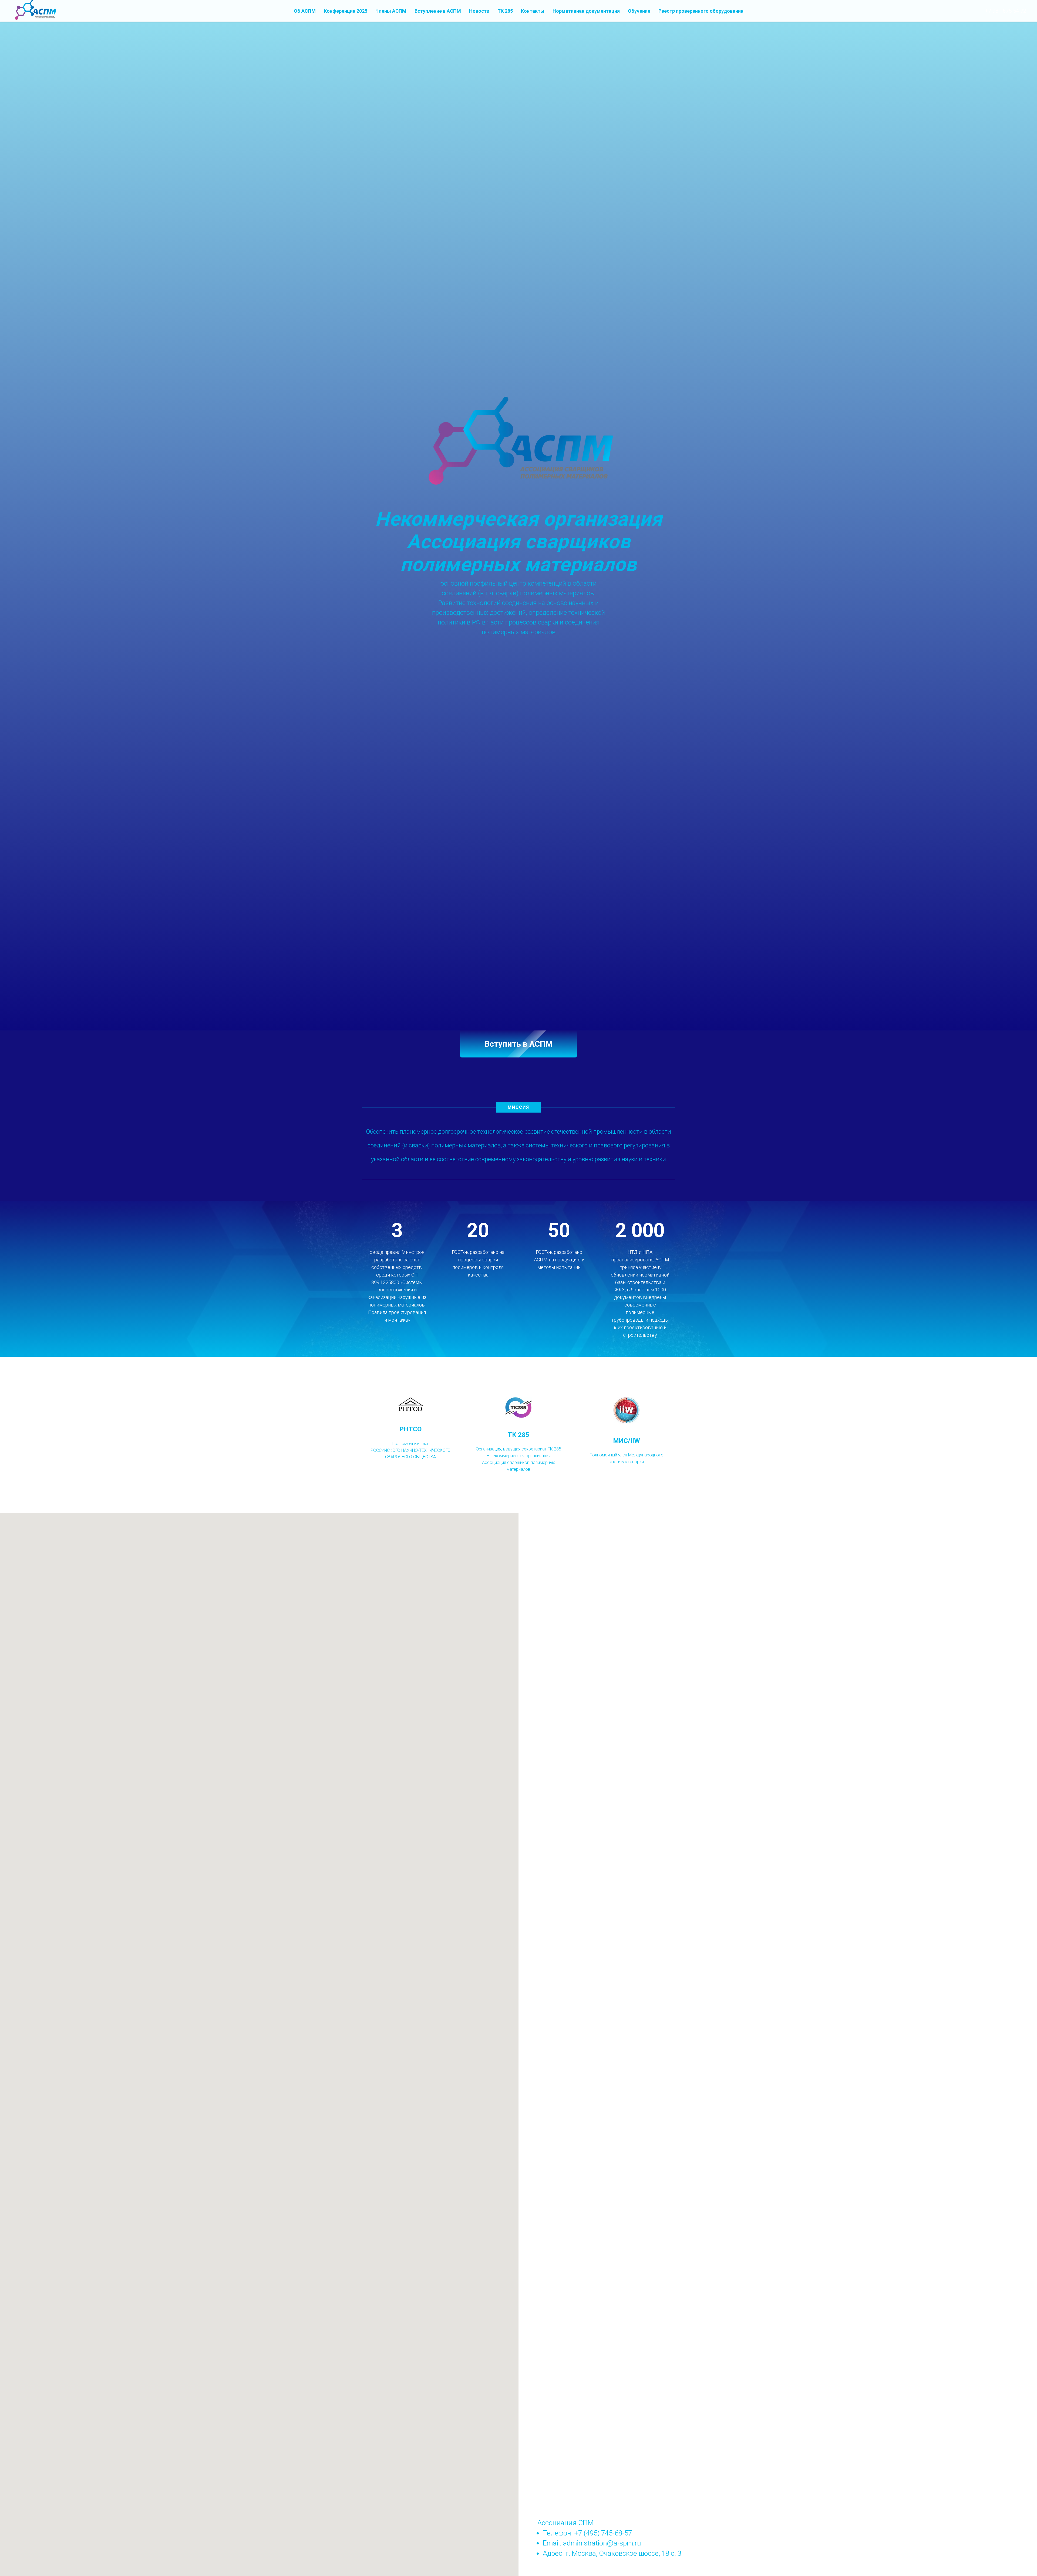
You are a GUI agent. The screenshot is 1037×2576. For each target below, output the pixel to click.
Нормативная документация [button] (586, 11)
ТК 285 (505, 11)
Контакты (533, 11)
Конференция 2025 (346, 11)
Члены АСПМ (391, 11)
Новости (479, 11)
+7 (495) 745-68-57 (603, 2533)
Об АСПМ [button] (305, 11)
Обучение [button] (639, 11)
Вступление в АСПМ (438, 11)
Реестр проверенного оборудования (701, 11)
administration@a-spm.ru (602, 2543)
